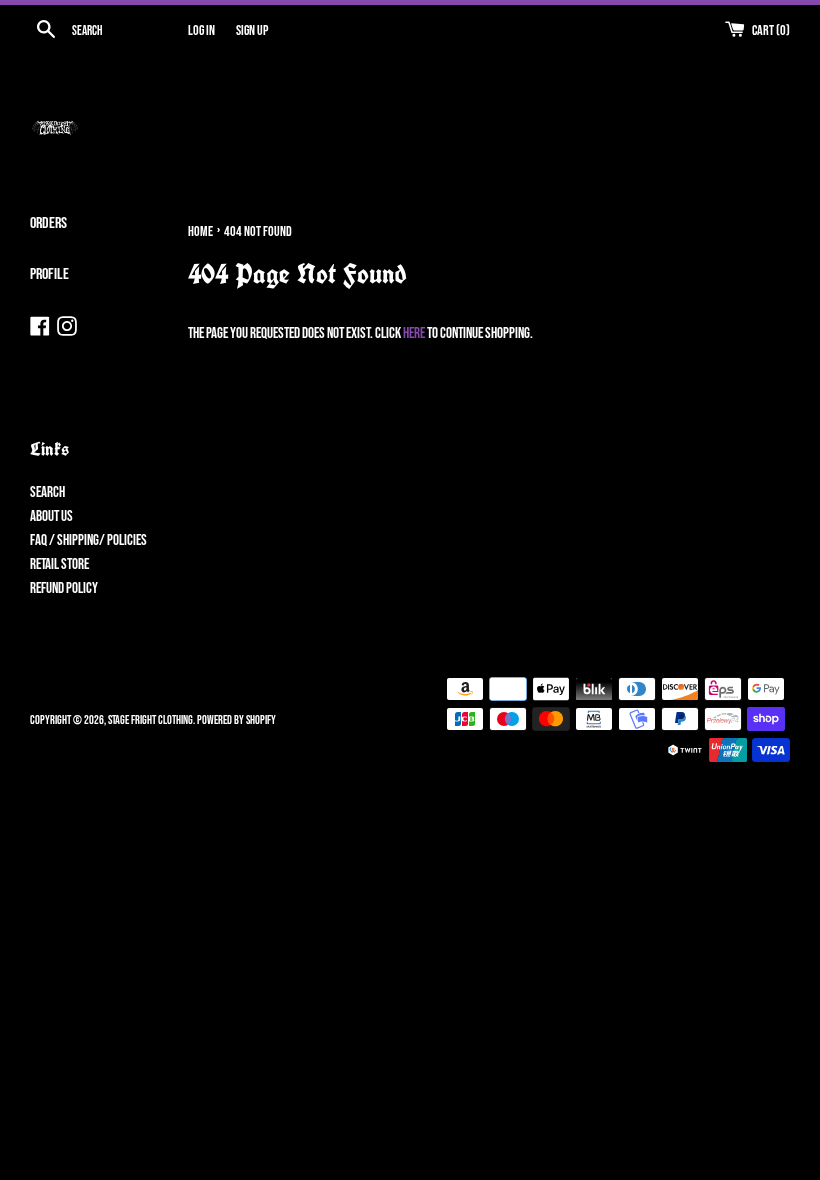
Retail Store (59, 564)
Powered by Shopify (236, 720)
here (414, 333)
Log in (201, 31)
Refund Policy (64, 588)
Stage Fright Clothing (150, 720)
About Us (51, 516)
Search (47, 492)
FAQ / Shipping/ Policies (88, 540)
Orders (48, 223)
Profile (49, 274)
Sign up (252, 31)
